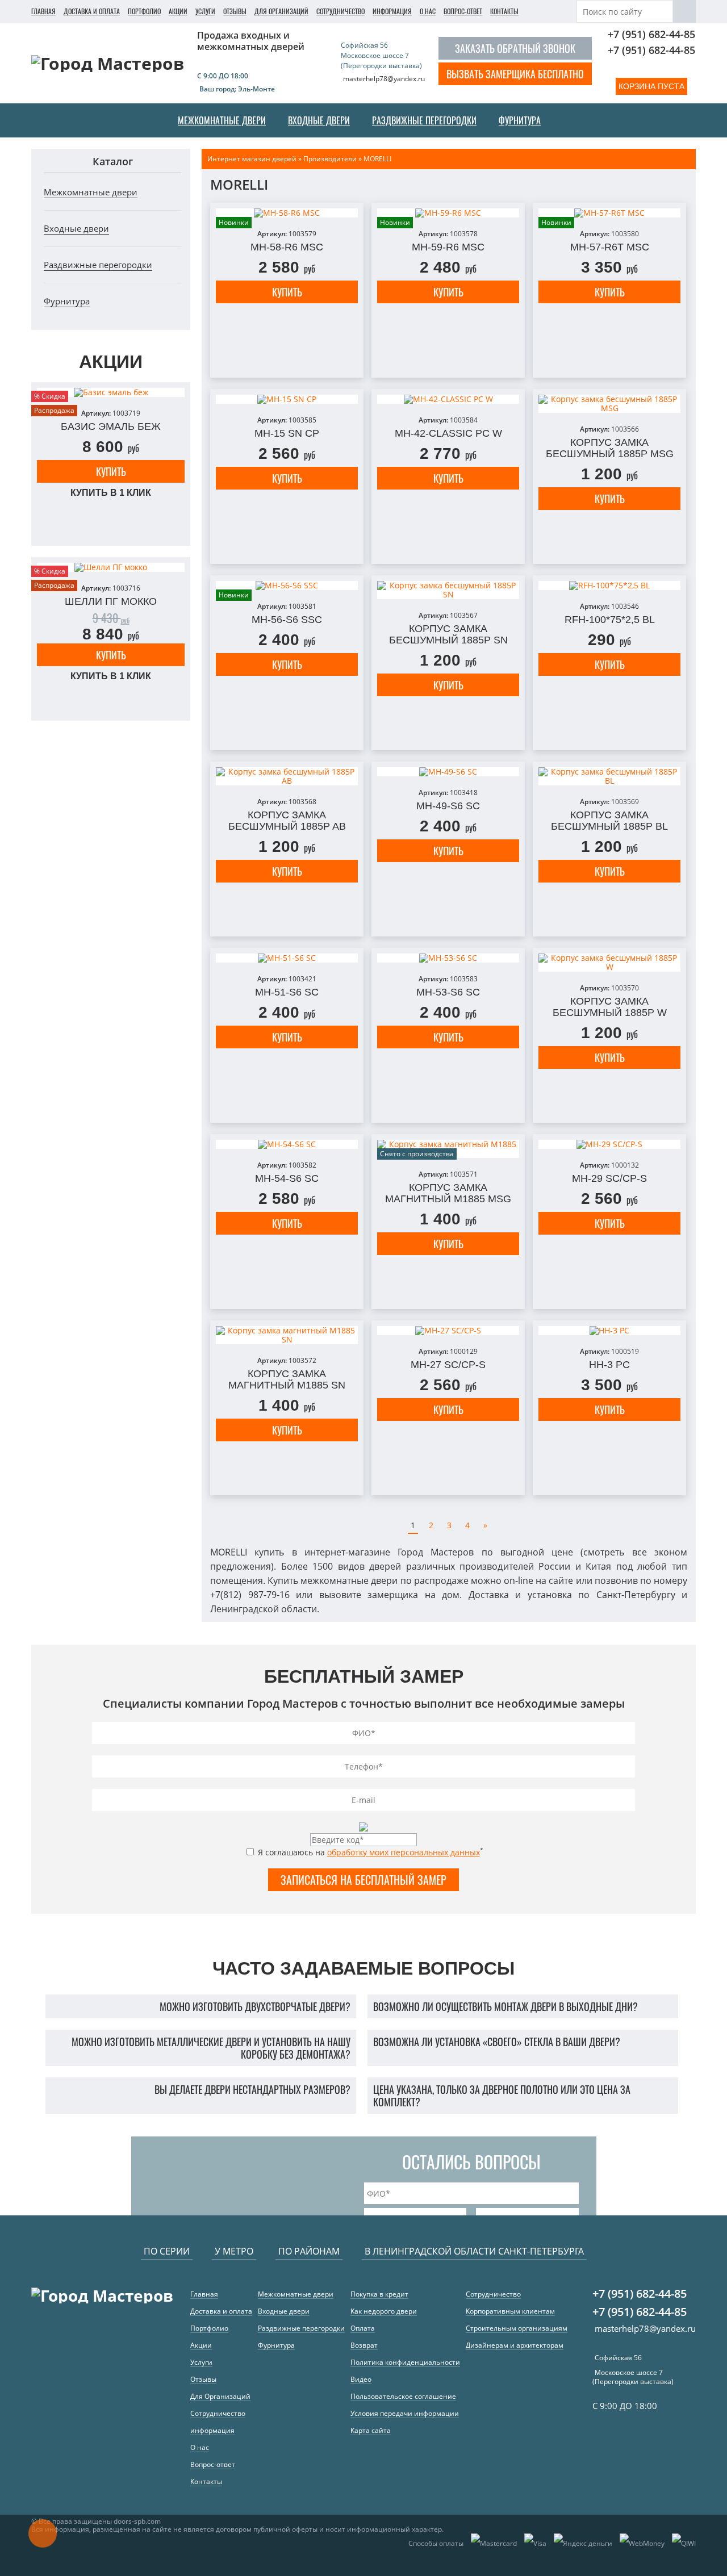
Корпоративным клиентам (510, 2311)
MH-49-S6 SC (448, 806)
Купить (111, 471)
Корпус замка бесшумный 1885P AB (287, 821)
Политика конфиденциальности (405, 2362)
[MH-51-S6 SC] (287, 958)
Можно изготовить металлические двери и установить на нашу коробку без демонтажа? (211, 2048)
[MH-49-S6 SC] (448, 772)
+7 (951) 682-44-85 (651, 34)
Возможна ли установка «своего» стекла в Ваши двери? (497, 2042)
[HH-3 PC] (609, 1331)
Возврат (364, 2345)
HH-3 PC (609, 1365)
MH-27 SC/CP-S (448, 1365)
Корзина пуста (651, 86)
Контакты (504, 11)
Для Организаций (281, 11)
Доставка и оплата (92, 11)
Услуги (205, 11)
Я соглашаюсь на (369, 1852)
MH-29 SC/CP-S (609, 1178)
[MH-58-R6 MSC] (287, 213)
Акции (178, 11)
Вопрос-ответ (463, 11)
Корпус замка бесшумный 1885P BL (609, 821)
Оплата (363, 2328)
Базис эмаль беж (111, 426)
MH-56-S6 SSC (287, 620)
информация (392, 11)
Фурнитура (67, 301)
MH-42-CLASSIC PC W (448, 433)
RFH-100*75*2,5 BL (610, 620)
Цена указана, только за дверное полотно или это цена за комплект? (502, 2096)
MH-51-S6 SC (287, 992)
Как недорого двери (384, 2311)
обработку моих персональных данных (404, 1852)
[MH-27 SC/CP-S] (448, 1331)
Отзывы (235, 11)
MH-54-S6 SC (287, 1178)
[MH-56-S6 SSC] (287, 586)
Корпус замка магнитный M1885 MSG (448, 1193)
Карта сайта (371, 2430)
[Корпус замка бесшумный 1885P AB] (287, 776)
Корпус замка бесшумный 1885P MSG (610, 448)
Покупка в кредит (379, 2294)
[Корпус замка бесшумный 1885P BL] (609, 776)
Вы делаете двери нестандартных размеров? (252, 2089)
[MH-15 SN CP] (287, 399)
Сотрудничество (340, 11)
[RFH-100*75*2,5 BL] (609, 586)
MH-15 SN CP (287, 433)
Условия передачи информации (405, 2413)
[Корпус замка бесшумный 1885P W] (609, 963)
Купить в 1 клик (111, 493)
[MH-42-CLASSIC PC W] (448, 399)
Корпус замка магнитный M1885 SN (287, 1379)
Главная (43, 11)
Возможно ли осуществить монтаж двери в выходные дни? (505, 2006)
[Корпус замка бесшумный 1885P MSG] (609, 404)
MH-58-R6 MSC (287, 247)
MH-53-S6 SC (448, 992)
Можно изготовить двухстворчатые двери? (255, 2006)
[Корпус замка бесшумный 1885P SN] (448, 590)
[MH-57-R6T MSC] (609, 213)
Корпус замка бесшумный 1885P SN (448, 634)
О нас (428, 11)
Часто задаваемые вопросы (363, 1968)
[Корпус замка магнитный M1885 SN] (287, 1335)
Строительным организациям (517, 2328)
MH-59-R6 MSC (448, 247)
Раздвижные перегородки (98, 265)
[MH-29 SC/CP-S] (609, 1144)
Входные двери (76, 228)
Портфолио (144, 11)
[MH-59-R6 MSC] (448, 213)
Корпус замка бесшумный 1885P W (610, 1007)
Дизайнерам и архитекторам (515, 2345)
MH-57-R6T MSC (610, 247)
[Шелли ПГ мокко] (111, 567)
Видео (361, 2379)
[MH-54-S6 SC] (287, 1144)
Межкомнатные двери (91, 192)
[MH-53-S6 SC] (448, 958)
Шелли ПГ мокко (111, 601)
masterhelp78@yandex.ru (384, 79)
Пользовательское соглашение (403, 2396)
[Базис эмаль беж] (111, 392)
